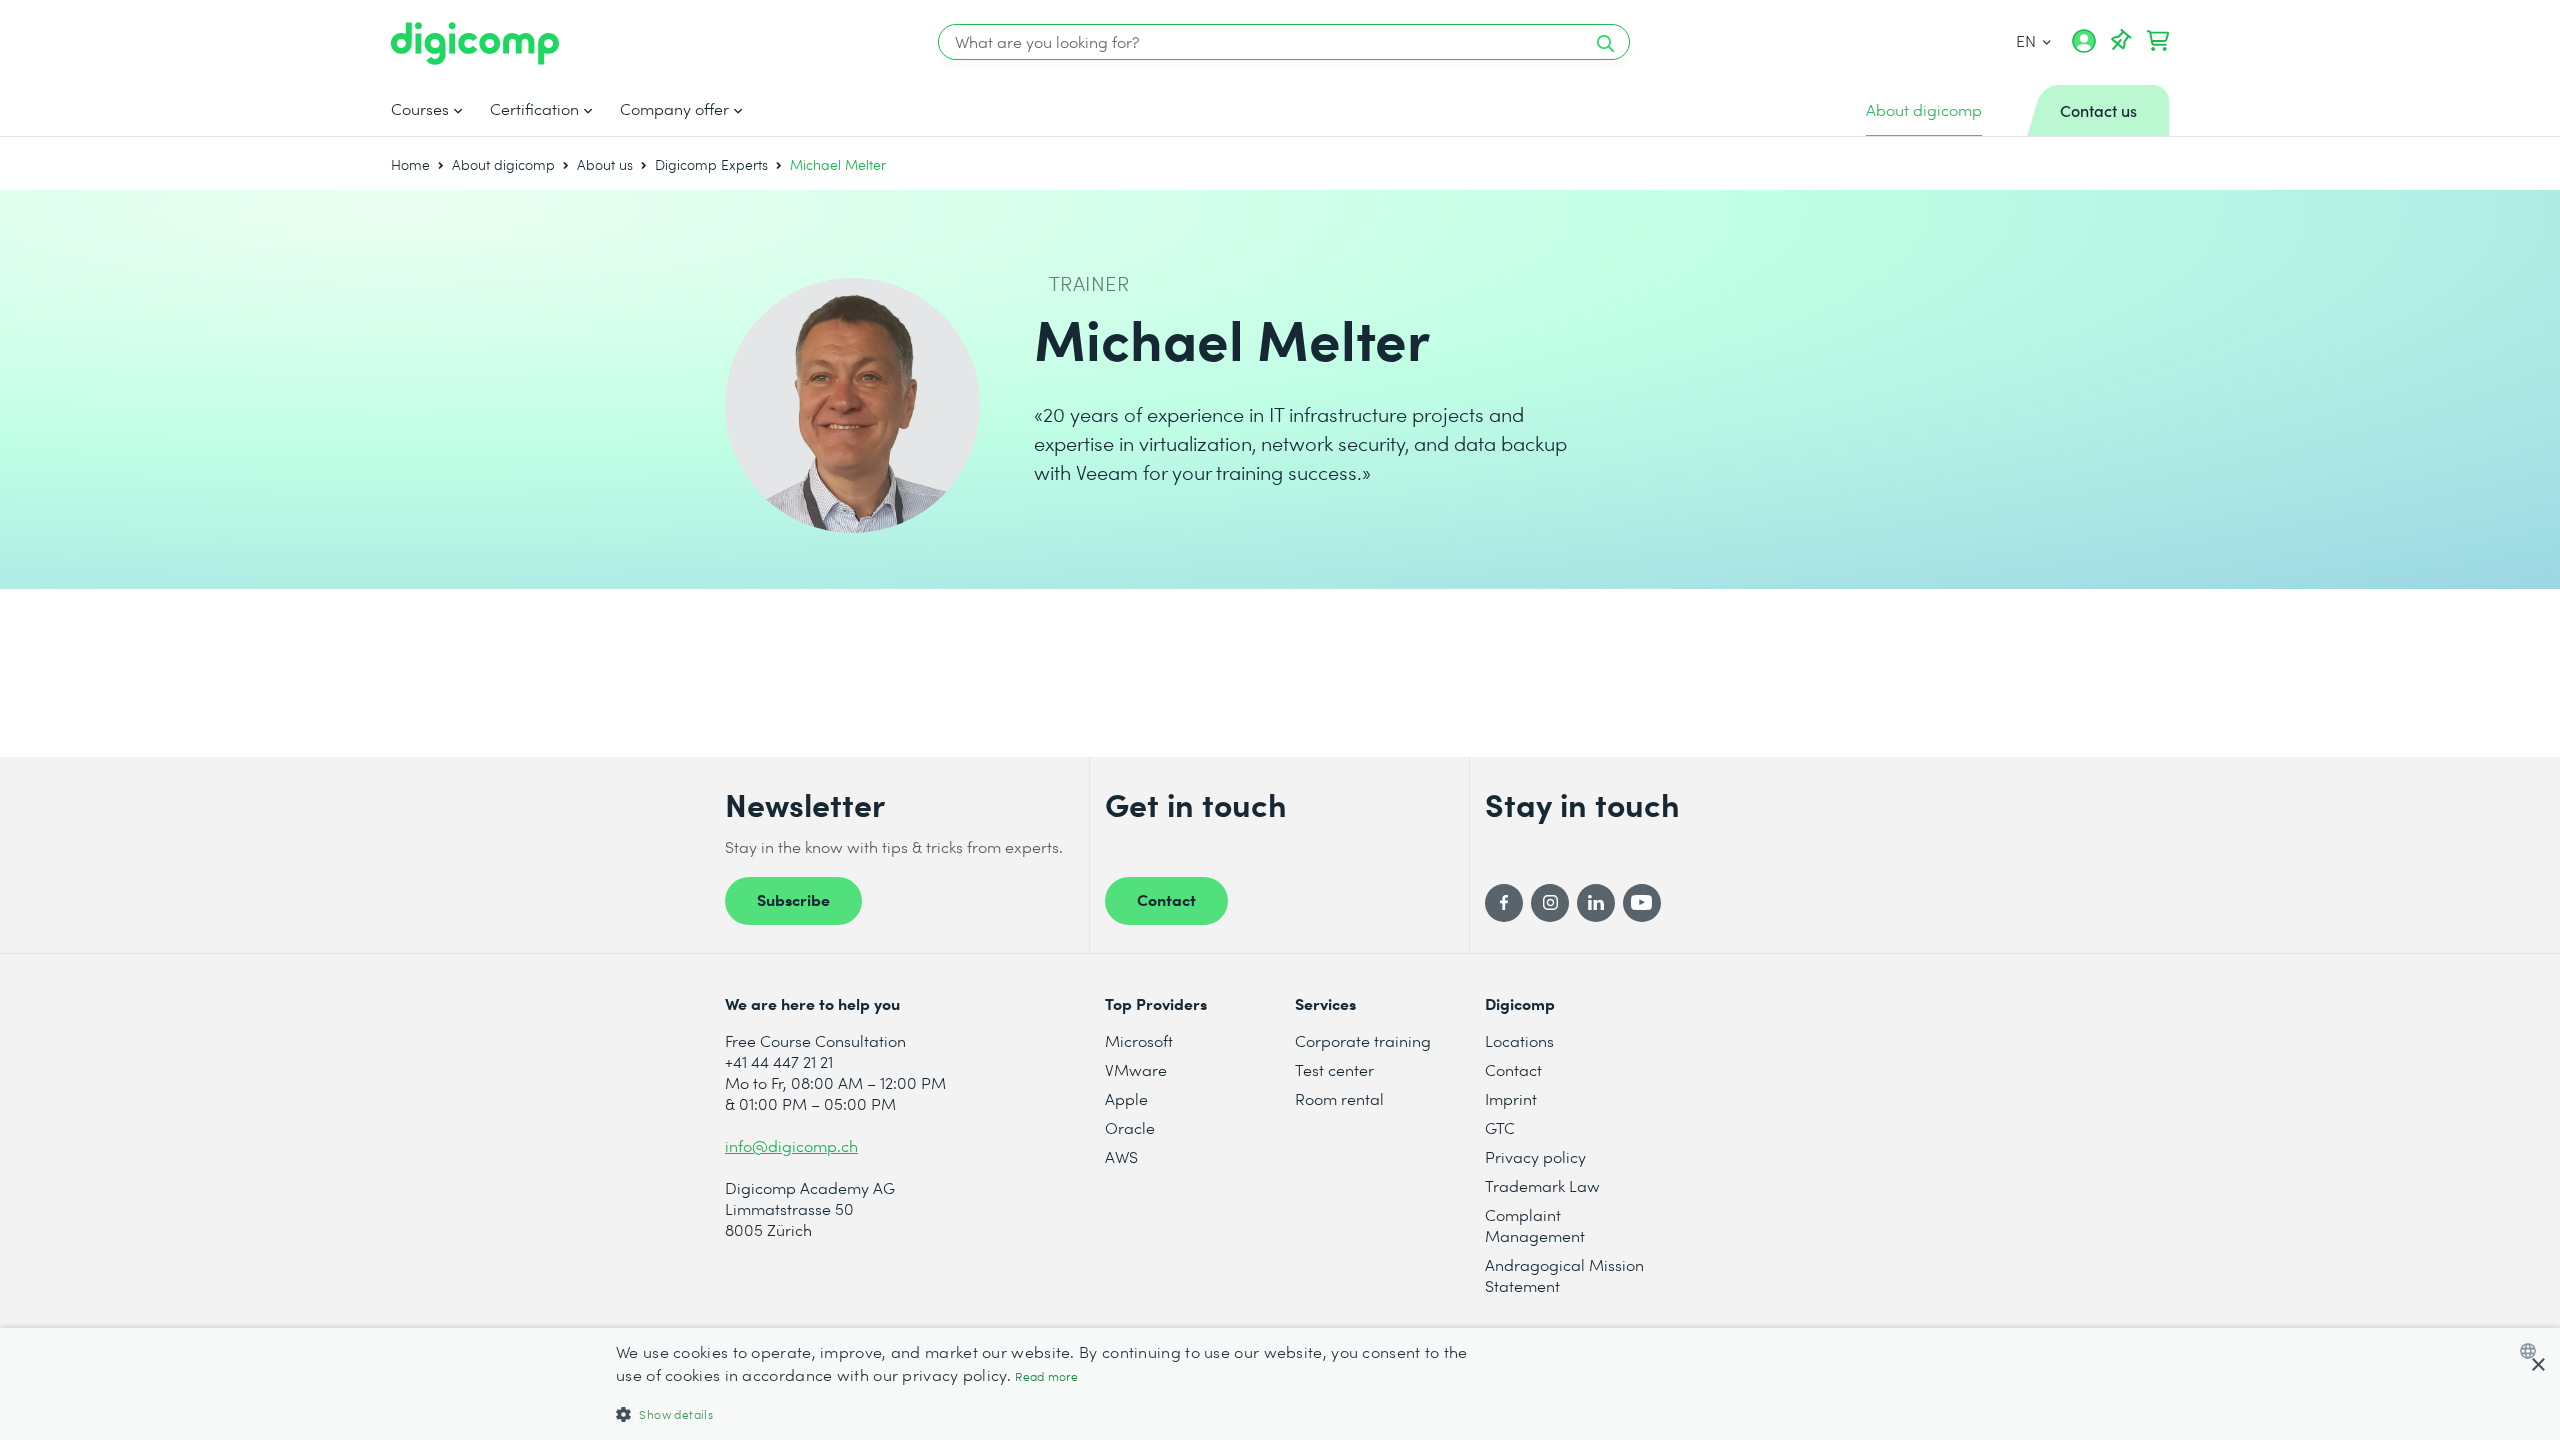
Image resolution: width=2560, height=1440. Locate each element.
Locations (1519, 1040)
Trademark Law (1542, 1185)
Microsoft (1139, 1040)
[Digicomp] (475, 43)
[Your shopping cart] (2158, 41)
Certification (534, 109)
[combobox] (2532, 1351)
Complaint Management (1535, 1225)
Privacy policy (1535, 1156)
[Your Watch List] (2121, 41)
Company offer (674, 109)
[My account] (2084, 48)
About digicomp (503, 164)
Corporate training (1363, 1040)
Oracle (1130, 1127)
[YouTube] (1642, 903)
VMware (1136, 1069)
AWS (1121, 1156)
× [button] (2537, 1365)
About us (605, 164)
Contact (1166, 899)
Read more (1046, 1376)
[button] (1044, 1413)
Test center (1334, 1069)
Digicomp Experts (711, 164)
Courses (420, 109)
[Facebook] (1504, 903)
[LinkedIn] (1596, 903)
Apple (1126, 1098)
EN (2027, 40)
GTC (1500, 1127)
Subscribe (793, 899)
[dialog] (1280, 1384)
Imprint (1511, 1098)
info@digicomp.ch (791, 1145)
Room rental (1339, 1098)
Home (410, 164)
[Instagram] (1550, 903)
